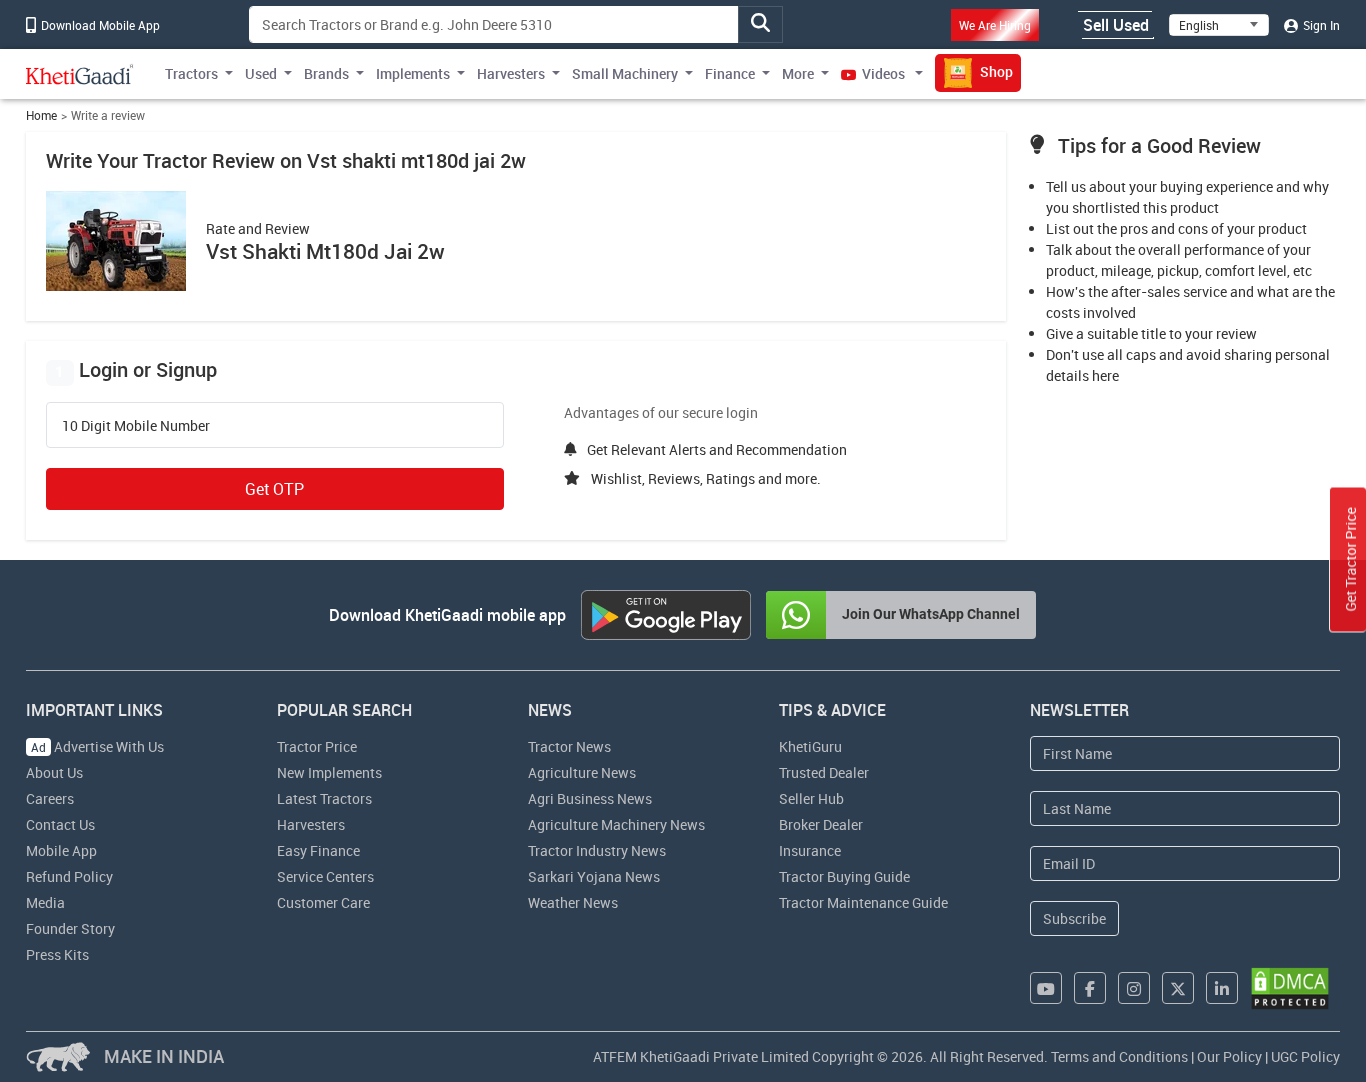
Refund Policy (69, 876)
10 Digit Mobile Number (136, 426)
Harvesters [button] (511, 73)
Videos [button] (883, 73)
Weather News (573, 902)
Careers (50, 798)
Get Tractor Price (1350, 560)
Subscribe (1074, 918)
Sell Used (1116, 25)
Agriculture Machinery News (616, 824)
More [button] (798, 73)
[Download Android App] (666, 615)
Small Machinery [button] (625, 73)
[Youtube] (1046, 988)
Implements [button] (413, 73)
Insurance (810, 850)
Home (41, 115)
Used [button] (261, 73)
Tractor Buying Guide (844, 876)
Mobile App (61, 850)
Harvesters (311, 824)
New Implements (329, 772)
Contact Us (60, 824)
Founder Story (70, 928)
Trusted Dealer (824, 772)
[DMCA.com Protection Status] (1290, 988)
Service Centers (325, 876)
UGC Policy (1305, 1056)
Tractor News (569, 746)
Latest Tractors (324, 798)
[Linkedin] (1222, 988)
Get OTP (274, 489)
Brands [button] (326, 73)
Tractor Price (317, 746)
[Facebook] (1090, 988)
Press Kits (57, 954)
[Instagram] (1134, 988)
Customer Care (323, 902)
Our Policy (1229, 1056)
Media (45, 902)
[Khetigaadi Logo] (80, 74)
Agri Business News (590, 798)
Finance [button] (730, 73)
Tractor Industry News (597, 850)
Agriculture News (582, 772)
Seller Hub (811, 798)
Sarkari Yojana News (594, 876)
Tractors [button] (191, 73)
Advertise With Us (97, 746)
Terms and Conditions (1119, 1056)
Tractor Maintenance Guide (863, 902)
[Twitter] (1178, 988)
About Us (54, 772)
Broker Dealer (821, 824)
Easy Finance (318, 850)
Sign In (1320, 25)
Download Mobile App (99, 25)
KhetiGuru (810, 746)
